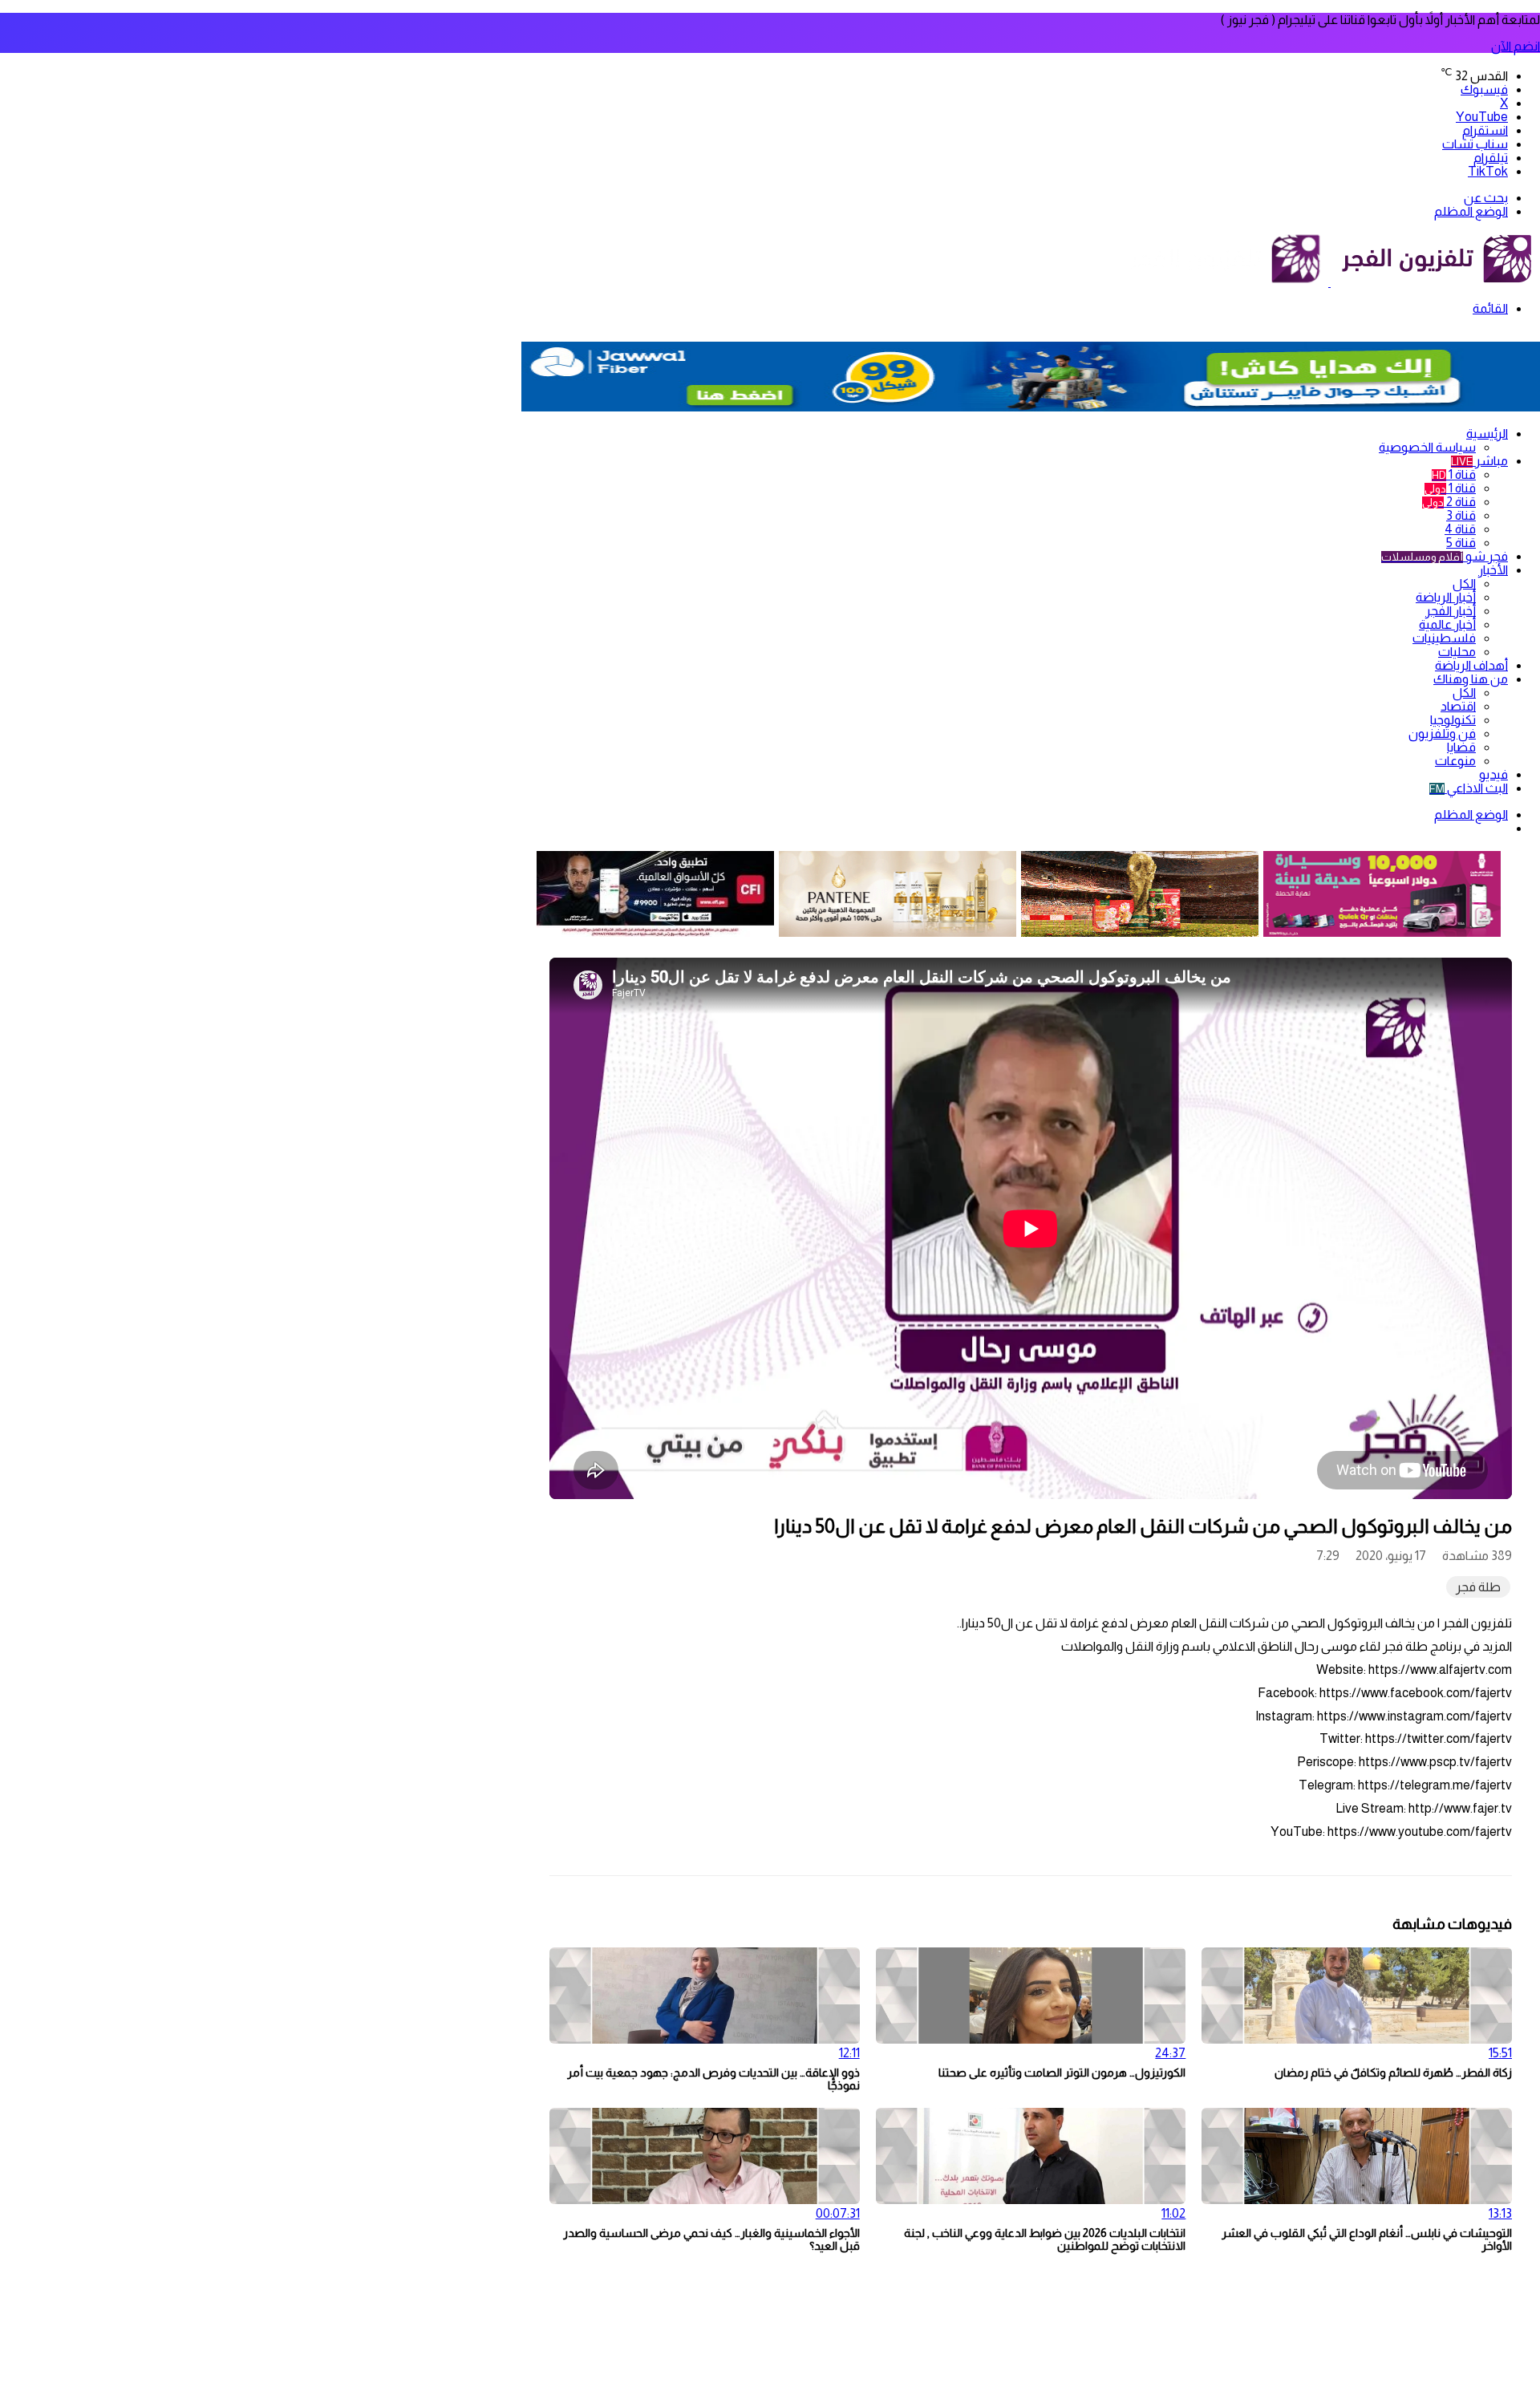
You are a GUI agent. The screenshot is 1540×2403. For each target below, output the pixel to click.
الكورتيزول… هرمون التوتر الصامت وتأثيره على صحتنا (1062, 2073)
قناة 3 (1461, 515)
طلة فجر (1478, 1587)
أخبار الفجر (1451, 611)
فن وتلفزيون (1442, 733)
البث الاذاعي (1469, 788)
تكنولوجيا (1453, 720)
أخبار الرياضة (1446, 597)
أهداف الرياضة (1471, 665)
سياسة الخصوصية (1427, 447)
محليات (1457, 652)
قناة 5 (1461, 543)
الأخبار (1493, 570)
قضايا (1461, 747)
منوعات (1455, 761)
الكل (1464, 584)
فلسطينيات (1444, 638)
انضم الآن (1516, 46)
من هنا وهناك (1471, 679)
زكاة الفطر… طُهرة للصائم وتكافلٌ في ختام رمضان (1393, 2073)
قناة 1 (1454, 474)
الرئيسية (1487, 434)
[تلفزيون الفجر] (1329, 282)
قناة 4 (1460, 529)
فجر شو (1445, 556)
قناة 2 (1449, 502)
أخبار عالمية (1447, 624)
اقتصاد (1458, 706)
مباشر (1479, 461)
